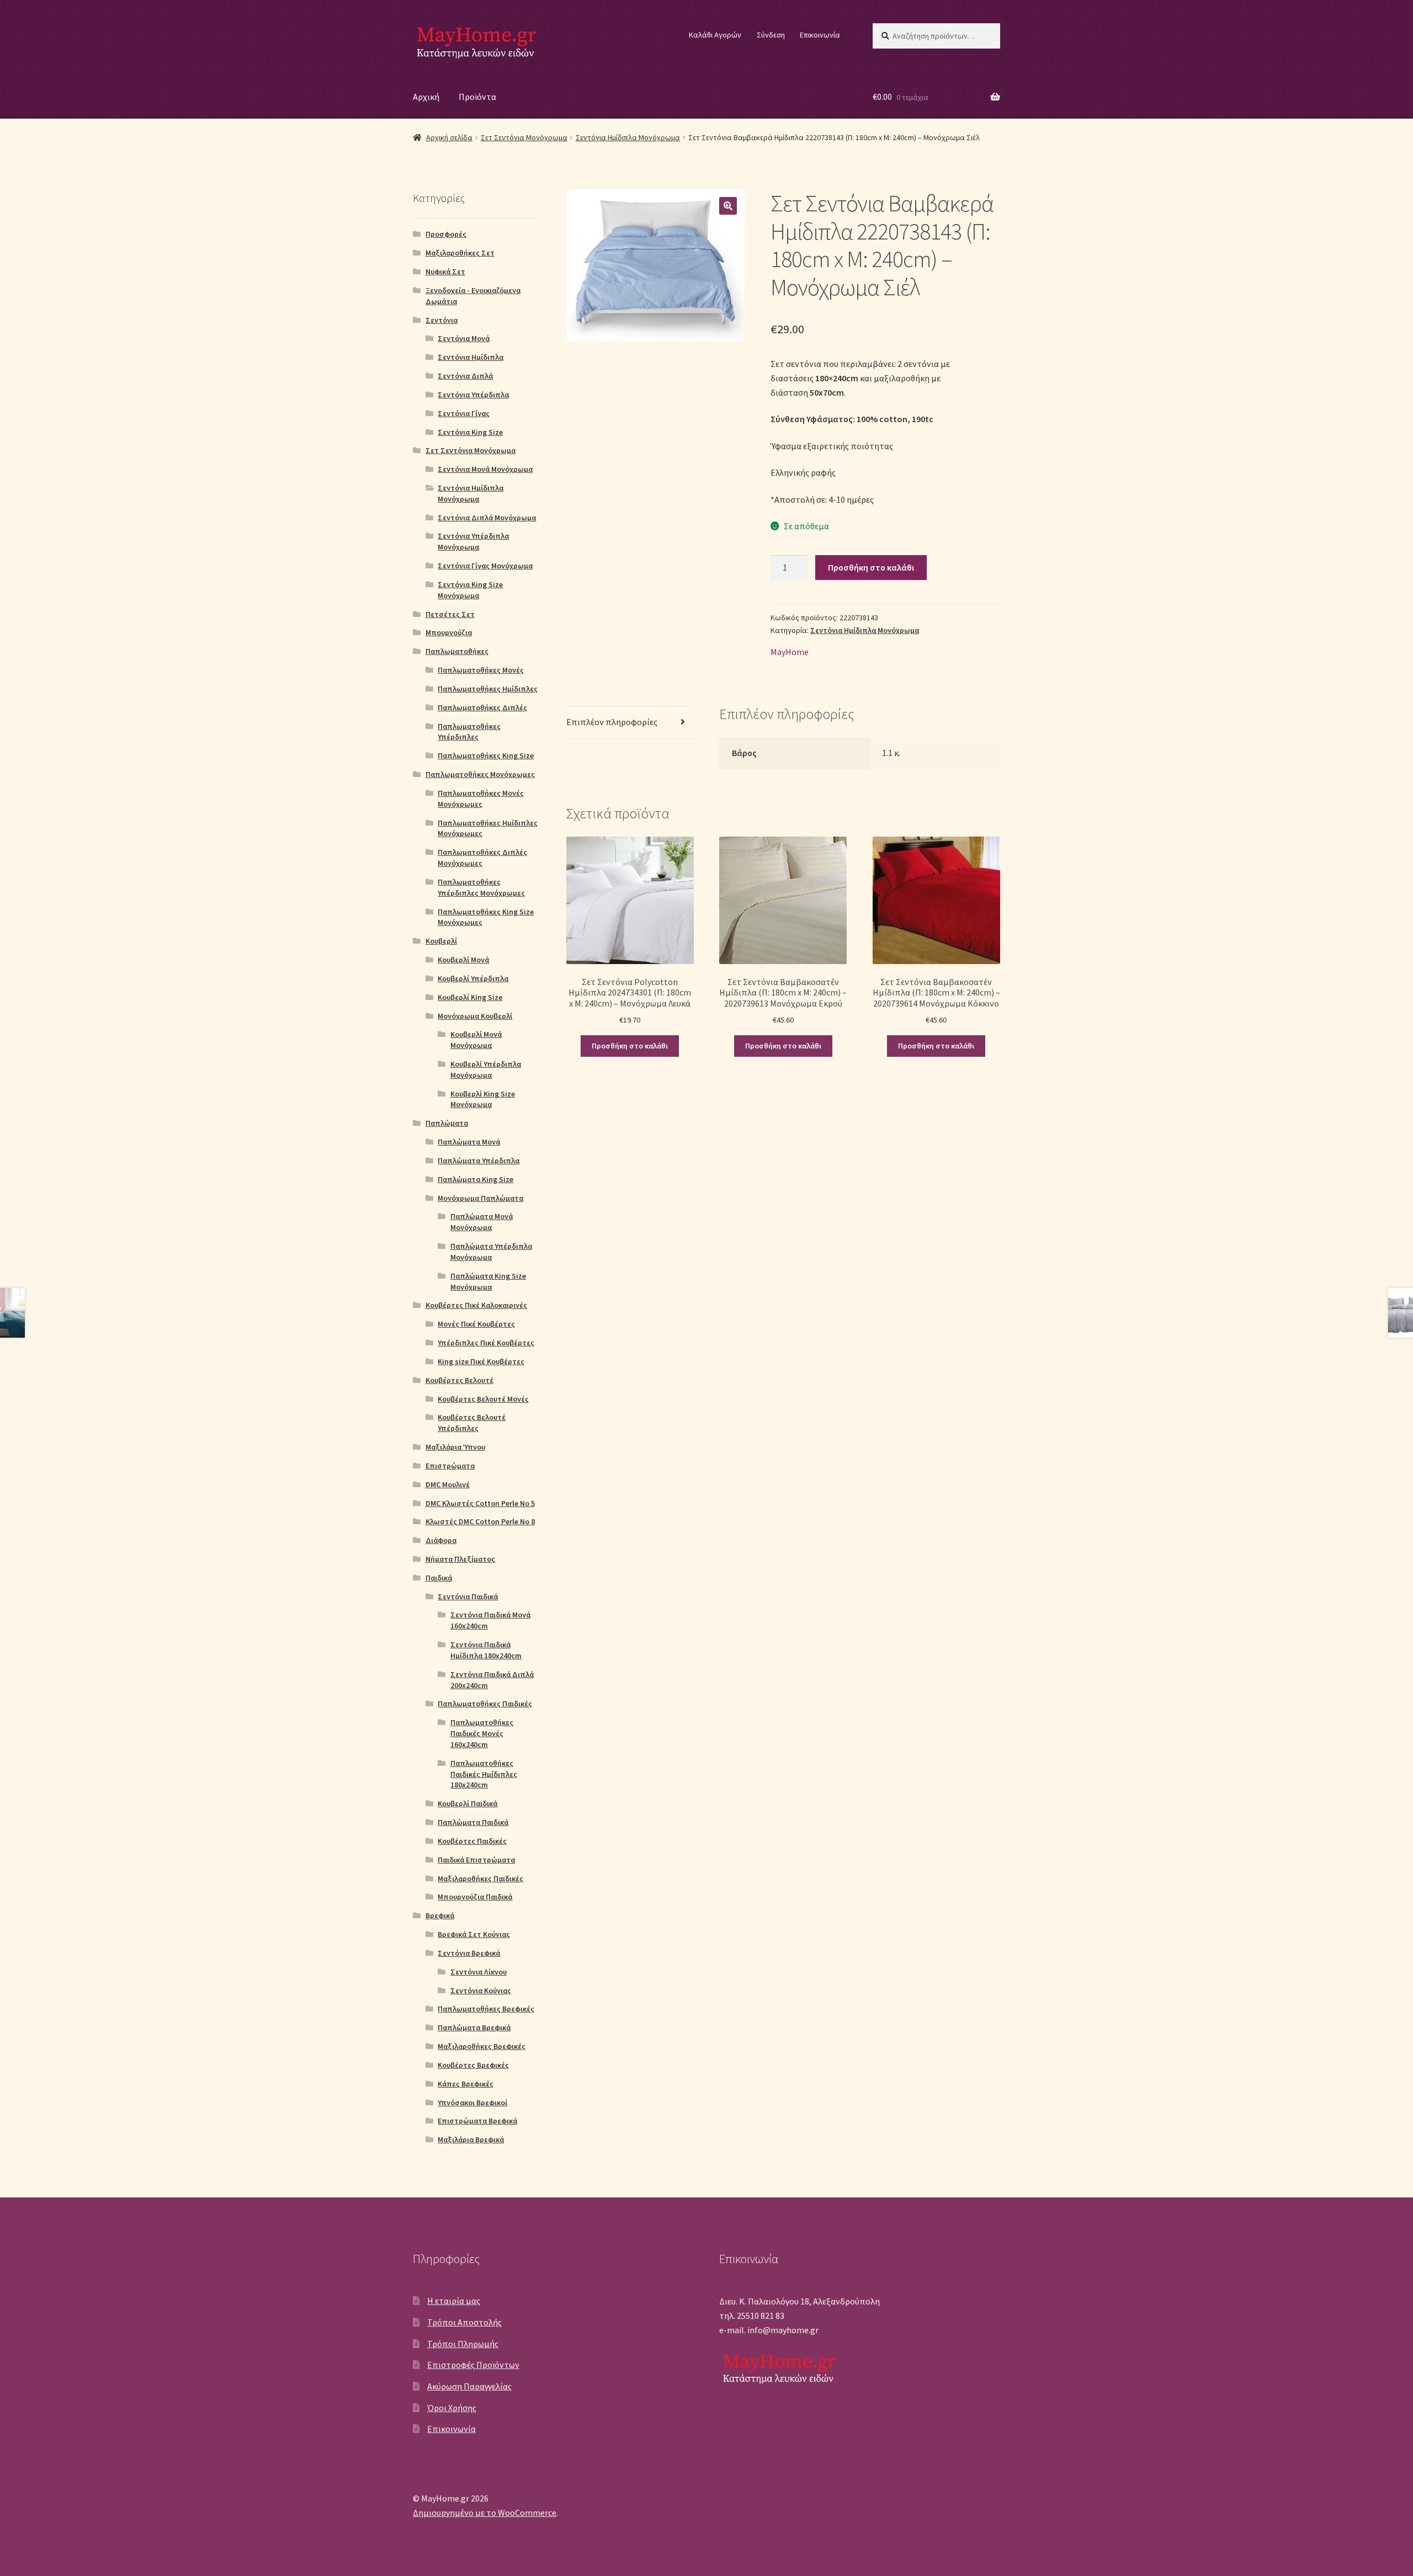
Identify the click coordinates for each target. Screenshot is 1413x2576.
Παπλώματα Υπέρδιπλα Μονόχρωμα (491, 1252)
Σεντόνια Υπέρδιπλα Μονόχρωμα (473, 541)
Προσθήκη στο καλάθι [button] (630, 1046)
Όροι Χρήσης (452, 2408)
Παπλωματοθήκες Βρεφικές (486, 2009)
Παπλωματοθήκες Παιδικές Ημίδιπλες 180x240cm (484, 1774)
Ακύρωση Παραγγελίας (469, 2386)
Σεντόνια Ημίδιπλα (471, 357)
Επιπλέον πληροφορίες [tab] (612, 722)
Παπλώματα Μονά (469, 1142)
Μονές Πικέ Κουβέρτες (476, 1324)
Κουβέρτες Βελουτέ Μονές (483, 1399)
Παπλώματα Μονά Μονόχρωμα (482, 1222)
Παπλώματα (447, 1123)
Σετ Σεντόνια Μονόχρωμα (524, 137)
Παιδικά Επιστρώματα (476, 1860)
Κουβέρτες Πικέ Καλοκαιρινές (476, 1305)
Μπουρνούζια (449, 632)
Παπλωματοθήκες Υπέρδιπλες (469, 732)
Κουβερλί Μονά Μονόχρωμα (476, 1040)
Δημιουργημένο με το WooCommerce (485, 2513)
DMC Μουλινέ (448, 1484)
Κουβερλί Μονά (463, 960)
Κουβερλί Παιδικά (468, 1803)
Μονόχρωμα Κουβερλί (475, 1016)
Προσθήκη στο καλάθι (871, 567)
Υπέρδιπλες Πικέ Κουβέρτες (486, 1343)
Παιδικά (439, 1578)
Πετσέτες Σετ (450, 614)
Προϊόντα (477, 97)
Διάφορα (441, 1540)
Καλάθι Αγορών (715, 35)
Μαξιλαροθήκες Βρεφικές (482, 2046)
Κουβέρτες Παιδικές (472, 1841)
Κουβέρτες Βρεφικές (473, 2065)
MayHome (790, 652)
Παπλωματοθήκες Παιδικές (485, 1704)
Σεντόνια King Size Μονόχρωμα (470, 590)
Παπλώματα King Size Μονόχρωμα (488, 1281)
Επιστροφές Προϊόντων (473, 2365)
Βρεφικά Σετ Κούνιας (474, 1934)
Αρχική (426, 97)
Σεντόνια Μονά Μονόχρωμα (485, 469)
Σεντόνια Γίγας (464, 413)
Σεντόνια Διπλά (465, 376)
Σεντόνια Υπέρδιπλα (473, 395)
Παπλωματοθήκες (457, 651)
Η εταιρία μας (454, 2301)
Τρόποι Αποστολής (464, 2322)
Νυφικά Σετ (445, 272)
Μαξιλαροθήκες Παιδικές (480, 1878)
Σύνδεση (771, 35)
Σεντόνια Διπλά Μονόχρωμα (487, 518)
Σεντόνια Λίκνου (479, 1972)
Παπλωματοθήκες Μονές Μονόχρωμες (481, 799)
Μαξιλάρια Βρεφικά (471, 2139)
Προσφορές (446, 234)
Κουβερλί (441, 941)
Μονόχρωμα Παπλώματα (480, 1198)
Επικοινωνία (820, 35)
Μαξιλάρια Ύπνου (455, 1447)
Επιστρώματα (450, 1466)
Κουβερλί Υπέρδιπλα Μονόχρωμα (486, 1069)
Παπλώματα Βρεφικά (474, 2027)
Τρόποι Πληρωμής (463, 2344)
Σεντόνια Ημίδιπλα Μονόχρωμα (628, 137)
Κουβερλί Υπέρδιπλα (473, 978)
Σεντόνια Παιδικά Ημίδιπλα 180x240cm (486, 1650)
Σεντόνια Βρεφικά (469, 1953)
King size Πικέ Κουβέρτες (481, 1361)
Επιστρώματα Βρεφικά (477, 2121)
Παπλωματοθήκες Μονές (481, 670)
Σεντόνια (442, 320)
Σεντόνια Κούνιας (481, 1990)
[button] (728, 206)
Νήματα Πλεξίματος (460, 1559)
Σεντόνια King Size (470, 432)
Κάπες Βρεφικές (466, 2084)
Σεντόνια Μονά (464, 338)
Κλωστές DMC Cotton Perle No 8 (480, 1521)
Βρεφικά (440, 1915)
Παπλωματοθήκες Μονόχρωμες (480, 774)
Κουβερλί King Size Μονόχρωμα (483, 1099)
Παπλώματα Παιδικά (473, 1822)
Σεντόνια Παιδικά (468, 1596)
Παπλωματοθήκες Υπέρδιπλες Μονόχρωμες (481, 887)
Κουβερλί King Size (470, 997)
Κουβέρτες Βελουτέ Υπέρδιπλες (472, 1423)
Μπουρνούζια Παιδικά (475, 1897)
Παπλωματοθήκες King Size (486, 755)
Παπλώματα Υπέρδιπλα (479, 1161)
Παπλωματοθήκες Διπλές (482, 707)
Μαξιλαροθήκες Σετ (460, 253)
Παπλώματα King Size (476, 1179)
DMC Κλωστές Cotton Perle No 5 (480, 1503)
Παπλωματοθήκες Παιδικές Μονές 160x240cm (482, 1733)
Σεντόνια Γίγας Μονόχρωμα (485, 566)
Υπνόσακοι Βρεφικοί (472, 2103)
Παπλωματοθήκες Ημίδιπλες (488, 689)
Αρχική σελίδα (449, 137)
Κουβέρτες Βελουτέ (460, 1380)
